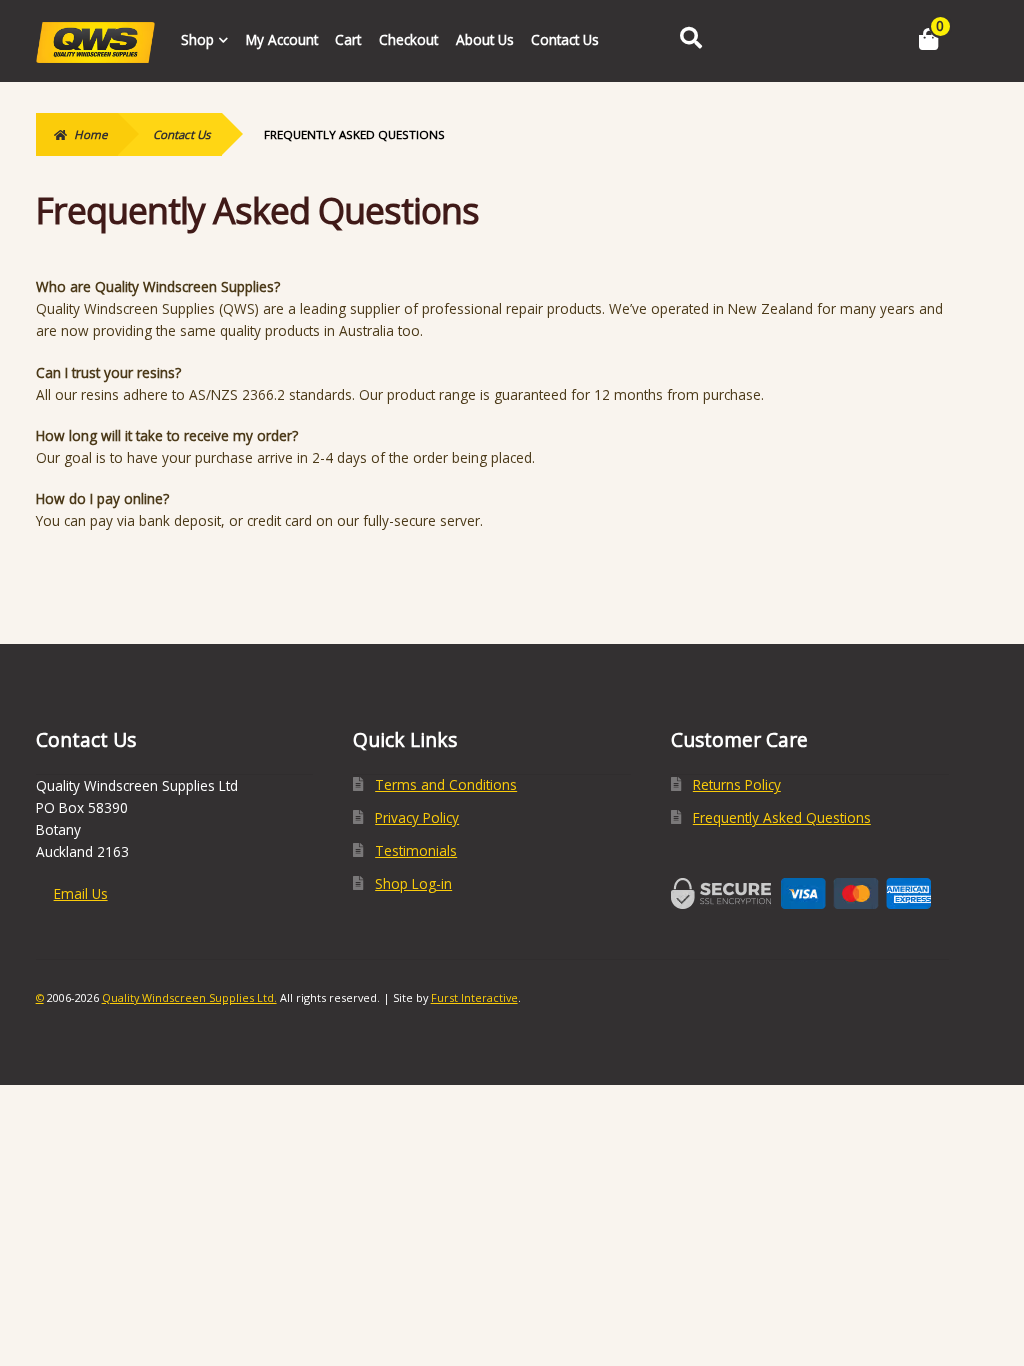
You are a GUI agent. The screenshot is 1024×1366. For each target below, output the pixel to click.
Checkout (408, 39)
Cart (348, 39)
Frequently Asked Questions (782, 817)
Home (90, 134)
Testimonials (416, 850)
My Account (282, 39)
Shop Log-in (413, 883)
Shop (197, 39)
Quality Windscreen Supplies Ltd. (189, 997)
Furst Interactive (474, 997)
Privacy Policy (417, 817)
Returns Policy (737, 784)
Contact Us (565, 39)
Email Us (81, 893)
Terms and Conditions (446, 784)
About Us (485, 39)
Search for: (690, 39)
